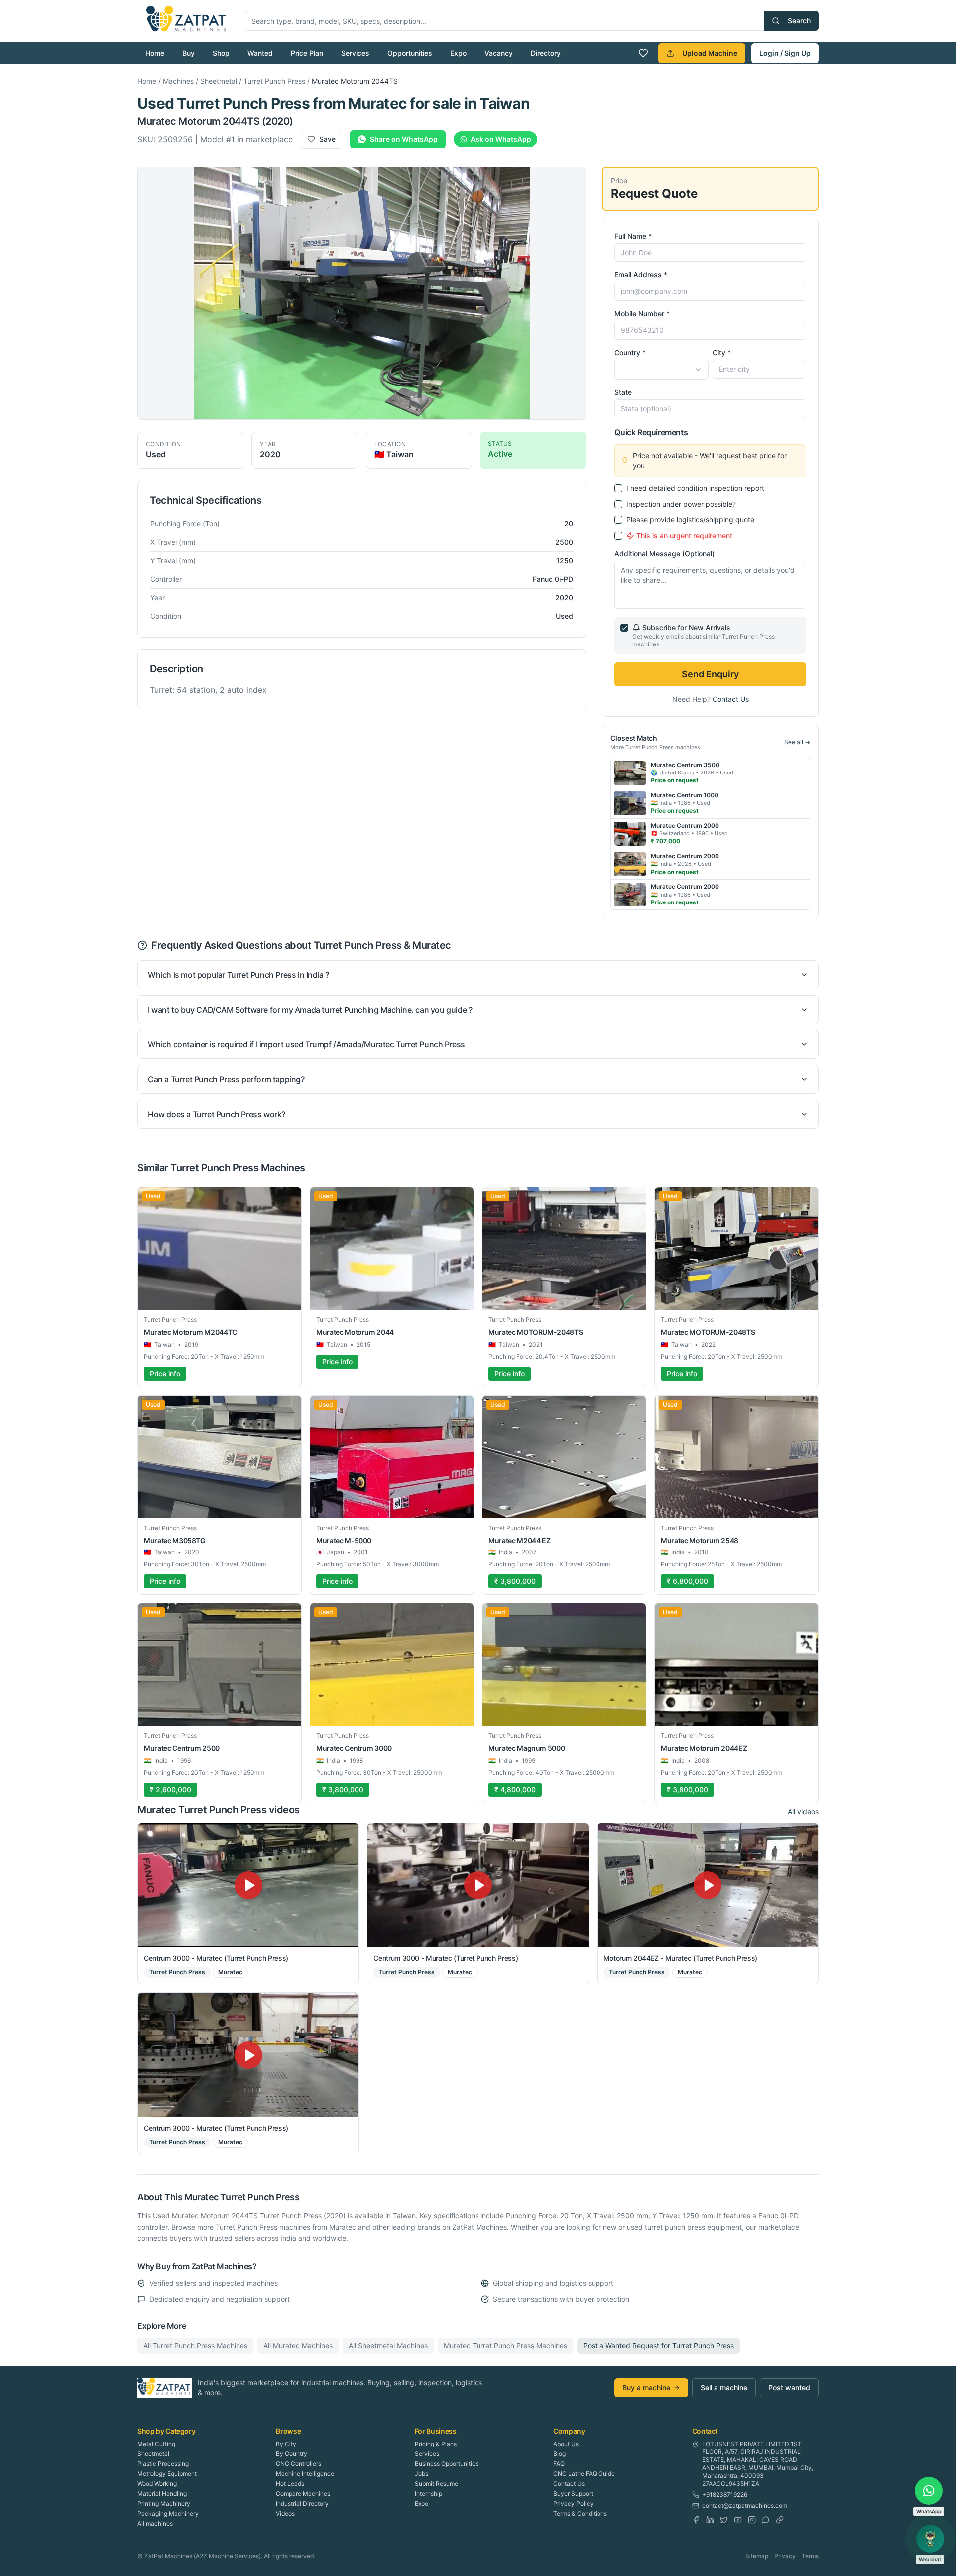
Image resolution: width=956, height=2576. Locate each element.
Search (799, 21)
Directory (546, 53)
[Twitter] (724, 2520)
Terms (810, 2556)
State (623, 392)
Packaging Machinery (168, 2513)
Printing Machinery (164, 2504)
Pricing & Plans (436, 2444)
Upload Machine (710, 53)
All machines (155, 2523)
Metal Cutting (156, 2444)
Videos (285, 2513)
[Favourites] (643, 53)
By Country (292, 2454)
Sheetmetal (219, 81)
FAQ (559, 2464)
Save (327, 139)
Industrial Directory (302, 2504)
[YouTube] (738, 2520)
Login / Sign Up (785, 53)
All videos (803, 1812)
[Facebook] (696, 2520)
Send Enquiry (710, 674)
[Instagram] (752, 2520)
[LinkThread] (780, 2520)
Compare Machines (303, 2494)
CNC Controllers (299, 2464)
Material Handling (162, 2494)
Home (155, 53)
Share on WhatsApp (404, 139)
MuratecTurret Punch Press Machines (505, 2346)
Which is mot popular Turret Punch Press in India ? (239, 975)
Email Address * (641, 275)
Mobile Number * (642, 314)
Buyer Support (573, 2494)
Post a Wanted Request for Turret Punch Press (658, 2346)
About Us (566, 2444)
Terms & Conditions (580, 2513)
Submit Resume (436, 2484)
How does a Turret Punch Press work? (217, 1114)
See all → (797, 742)
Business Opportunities (447, 2464)
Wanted (260, 53)
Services (355, 53)
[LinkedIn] (710, 2520)
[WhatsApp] (766, 2520)
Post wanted (789, 2387)
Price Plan (307, 53)
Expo (458, 53)
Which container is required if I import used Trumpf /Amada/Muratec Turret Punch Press (306, 1044)
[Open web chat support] (930, 2539)
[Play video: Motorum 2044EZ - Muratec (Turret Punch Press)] (708, 1885)
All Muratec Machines (298, 2346)
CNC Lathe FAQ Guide (584, 2474)
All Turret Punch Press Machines (195, 2346)
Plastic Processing (163, 2464)
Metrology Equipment (167, 2474)
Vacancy (499, 53)
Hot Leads (290, 2484)
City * (722, 352)
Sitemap (757, 2556)
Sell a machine (724, 2387)
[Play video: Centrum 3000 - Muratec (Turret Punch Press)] (248, 1885)
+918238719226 (725, 2495)
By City (286, 2444)
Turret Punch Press (274, 81)
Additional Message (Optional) (664, 554)
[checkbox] (618, 488)
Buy (188, 53)
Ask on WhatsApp (501, 139)
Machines (178, 81)
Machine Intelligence (305, 2474)
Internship (428, 2494)
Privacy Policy (573, 2504)
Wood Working (157, 2484)
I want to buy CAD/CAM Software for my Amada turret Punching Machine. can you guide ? (310, 1010)
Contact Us (731, 699)
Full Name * (633, 236)
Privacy (785, 2556)
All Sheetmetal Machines (388, 2346)
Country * (630, 352)
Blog (559, 2454)
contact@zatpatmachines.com (745, 2506)
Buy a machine (646, 2387)
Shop (221, 53)
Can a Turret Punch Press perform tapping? (226, 1079)
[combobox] (661, 370)
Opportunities (410, 53)
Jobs (421, 2474)
